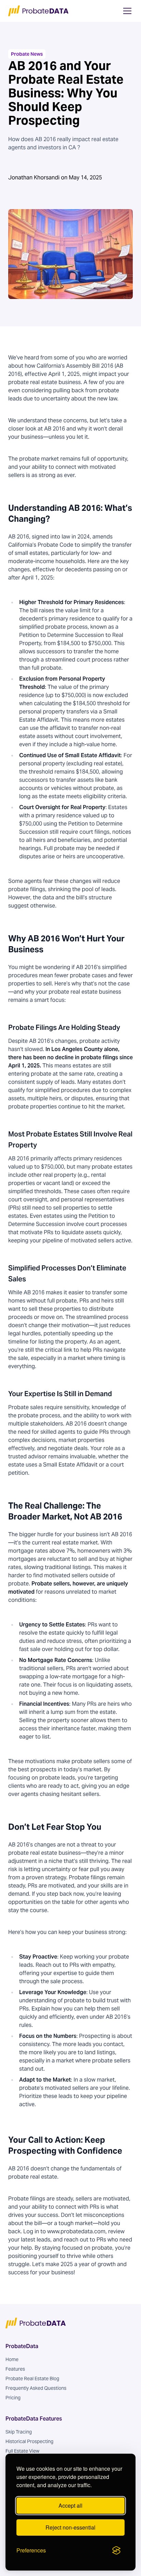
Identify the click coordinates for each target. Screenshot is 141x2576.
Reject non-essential (70, 2527)
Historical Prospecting (29, 2441)
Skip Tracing (19, 2432)
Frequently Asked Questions (36, 2388)
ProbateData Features (34, 2419)
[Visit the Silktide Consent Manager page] (116, 2550)
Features (15, 2369)
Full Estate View (22, 2451)
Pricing (13, 2398)
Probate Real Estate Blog (32, 2379)
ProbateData (22, 2346)
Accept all (70, 2505)
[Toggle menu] (127, 11)
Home (12, 2359)
